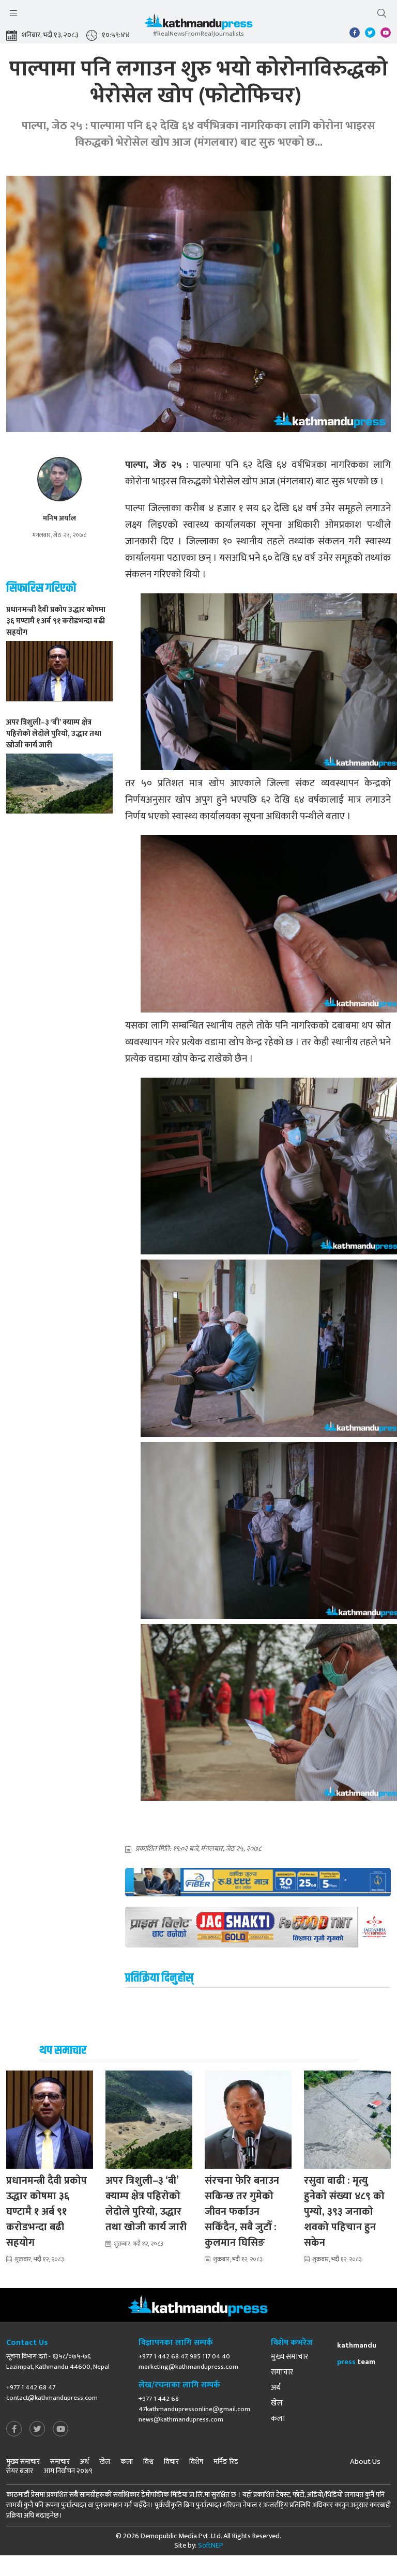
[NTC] (258, 1882)
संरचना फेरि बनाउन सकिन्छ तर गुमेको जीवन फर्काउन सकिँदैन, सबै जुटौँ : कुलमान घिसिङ (242, 2212)
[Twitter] (37, 2429)
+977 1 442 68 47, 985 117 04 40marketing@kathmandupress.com (188, 2362)
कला (278, 2419)
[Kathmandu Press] (198, 25)
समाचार (282, 2372)
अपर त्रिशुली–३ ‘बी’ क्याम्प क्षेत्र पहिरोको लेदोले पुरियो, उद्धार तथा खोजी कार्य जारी (146, 2204)
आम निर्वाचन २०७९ (68, 2471)
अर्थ (276, 2388)
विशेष (196, 2462)
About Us (365, 2462)
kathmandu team (357, 2353)
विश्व (148, 2462)
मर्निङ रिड (226, 2462)
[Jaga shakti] (258, 1927)
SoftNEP (211, 2545)
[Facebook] (14, 2429)
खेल (277, 2403)
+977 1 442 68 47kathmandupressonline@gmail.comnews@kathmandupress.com (194, 2409)
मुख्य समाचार (289, 2357)
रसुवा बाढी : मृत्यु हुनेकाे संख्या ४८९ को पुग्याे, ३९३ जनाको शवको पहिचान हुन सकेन (344, 2212)
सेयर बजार (20, 2471)
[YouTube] (60, 2429)
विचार (171, 2462)
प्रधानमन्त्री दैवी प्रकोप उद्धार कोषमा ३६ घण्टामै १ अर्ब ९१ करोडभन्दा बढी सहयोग (47, 2212)
